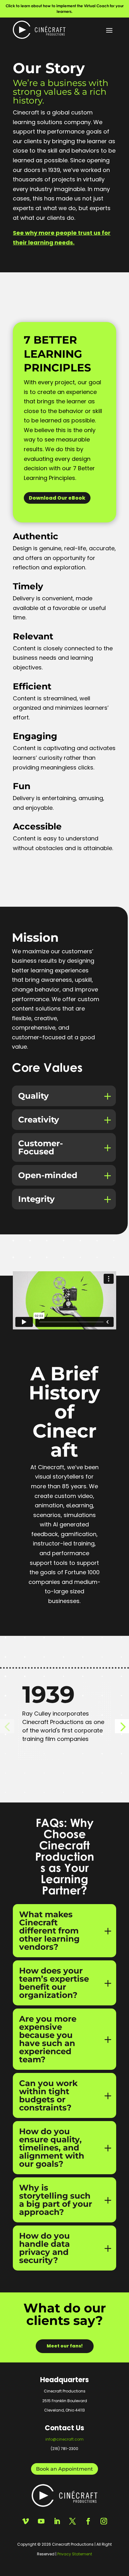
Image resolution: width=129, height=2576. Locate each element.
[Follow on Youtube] (41, 2521)
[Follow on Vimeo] (25, 2521)
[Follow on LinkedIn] (57, 2521)
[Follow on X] (72, 2521)
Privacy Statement (75, 2554)
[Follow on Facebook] (88, 2521)
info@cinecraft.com (64, 2439)
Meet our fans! (65, 2346)
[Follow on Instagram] (104, 2521)
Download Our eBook (57, 498)
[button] (122, 1726)
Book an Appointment (64, 2469)
